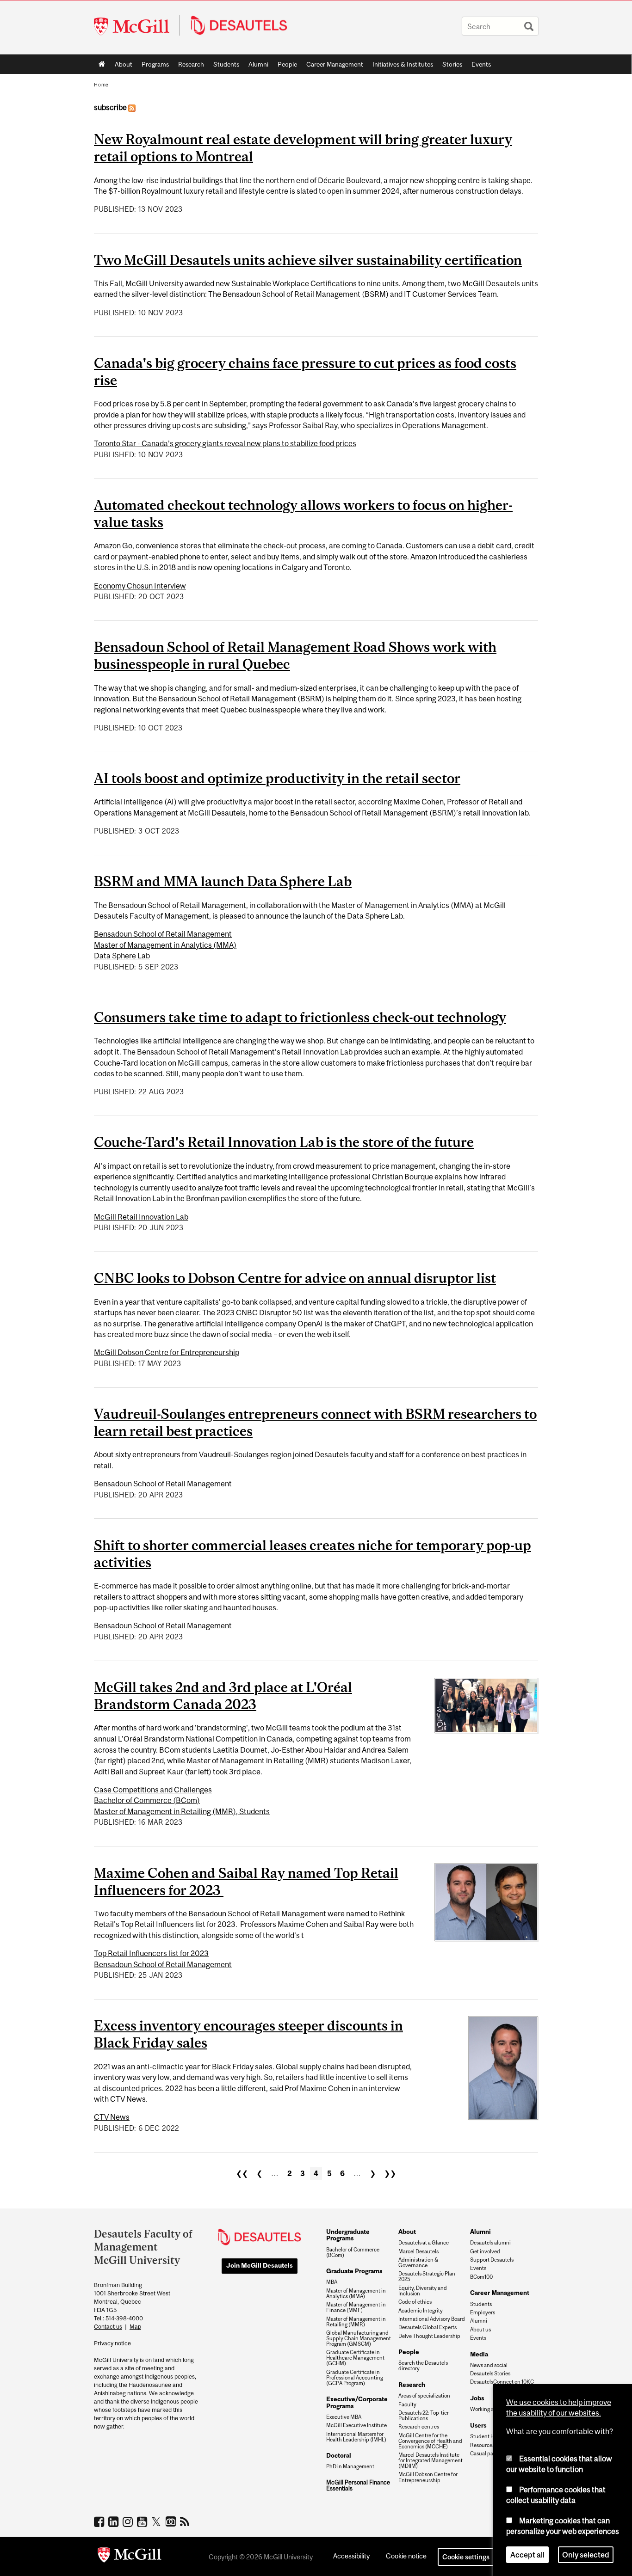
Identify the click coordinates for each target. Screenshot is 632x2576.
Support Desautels (492, 2260)
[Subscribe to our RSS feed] (132, 107)
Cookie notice (406, 2556)
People (287, 64)
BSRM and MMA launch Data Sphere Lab (223, 881)
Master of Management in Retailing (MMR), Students (182, 1811)
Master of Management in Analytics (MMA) (165, 945)
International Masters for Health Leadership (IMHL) (356, 2437)
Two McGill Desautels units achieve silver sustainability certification (308, 260)
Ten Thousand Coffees (172, 2522)
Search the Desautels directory (423, 2366)
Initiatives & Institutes (400, 66)
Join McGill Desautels (260, 2265)
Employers (483, 2312)
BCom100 (481, 2277)
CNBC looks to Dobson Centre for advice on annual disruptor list (295, 1278)
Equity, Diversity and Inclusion (423, 2291)
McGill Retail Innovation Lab (141, 1217)
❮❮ (242, 2173)
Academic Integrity (421, 2311)
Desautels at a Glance (424, 2243)
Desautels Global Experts (428, 2327)
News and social (489, 2365)
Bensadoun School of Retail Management (163, 934)
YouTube (143, 2521)
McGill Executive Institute (356, 2425)
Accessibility (351, 2556)
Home (102, 64)
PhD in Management (350, 2466)
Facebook (100, 2521)
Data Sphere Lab (122, 956)
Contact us (108, 2327)
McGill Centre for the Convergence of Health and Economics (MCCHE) (430, 2441)
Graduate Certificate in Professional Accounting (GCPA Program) (355, 2378)
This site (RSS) (186, 2521)
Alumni (258, 64)
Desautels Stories (490, 2374)
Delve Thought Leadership (429, 2336)
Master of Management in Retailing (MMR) (356, 2322)
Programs (153, 66)
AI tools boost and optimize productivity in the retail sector (277, 778)
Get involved (485, 2251)
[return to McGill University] (130, 2557)
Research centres (419, 2427)
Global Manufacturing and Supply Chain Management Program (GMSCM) (359, 2338)
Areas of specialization (424, 2396)
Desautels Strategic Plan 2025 (427, 2276)
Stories (452, 64)
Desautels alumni (490, 2243)
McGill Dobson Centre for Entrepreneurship (167, 1352)
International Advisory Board (432, 2319)
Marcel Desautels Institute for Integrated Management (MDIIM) (431, 2460)
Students (226, 64)
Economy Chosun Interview (140, 586)
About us (480, 2330)
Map (135, 2327)
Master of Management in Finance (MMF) (356, 2307)
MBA (332, 2282)
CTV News (112, 2117)
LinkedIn (115, 2521)
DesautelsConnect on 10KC (502, 2382)
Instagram (129, 2521)
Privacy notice (112, 2343)
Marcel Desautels (418, 2251)
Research (191, 64)
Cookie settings (466, 2557)
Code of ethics (415, 2302)
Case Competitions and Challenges (153, 1790)
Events (481, 64)
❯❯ (390, 2173)
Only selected (586, 2555)
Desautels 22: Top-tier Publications (424, 2416)
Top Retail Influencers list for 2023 (151, 1953)
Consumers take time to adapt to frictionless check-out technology (300, 1017)
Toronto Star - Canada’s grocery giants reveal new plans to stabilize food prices (225, 443)
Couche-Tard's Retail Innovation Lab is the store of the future (284, 1142)
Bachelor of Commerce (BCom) (147, 1800)
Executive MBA (344, 2417)
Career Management (335, 64)
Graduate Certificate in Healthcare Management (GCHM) (355, 2358)
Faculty (407, 2404)
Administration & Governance (418, 2263)
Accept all (527, 2555)
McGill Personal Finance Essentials (358, 2486)
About (124, 64)
